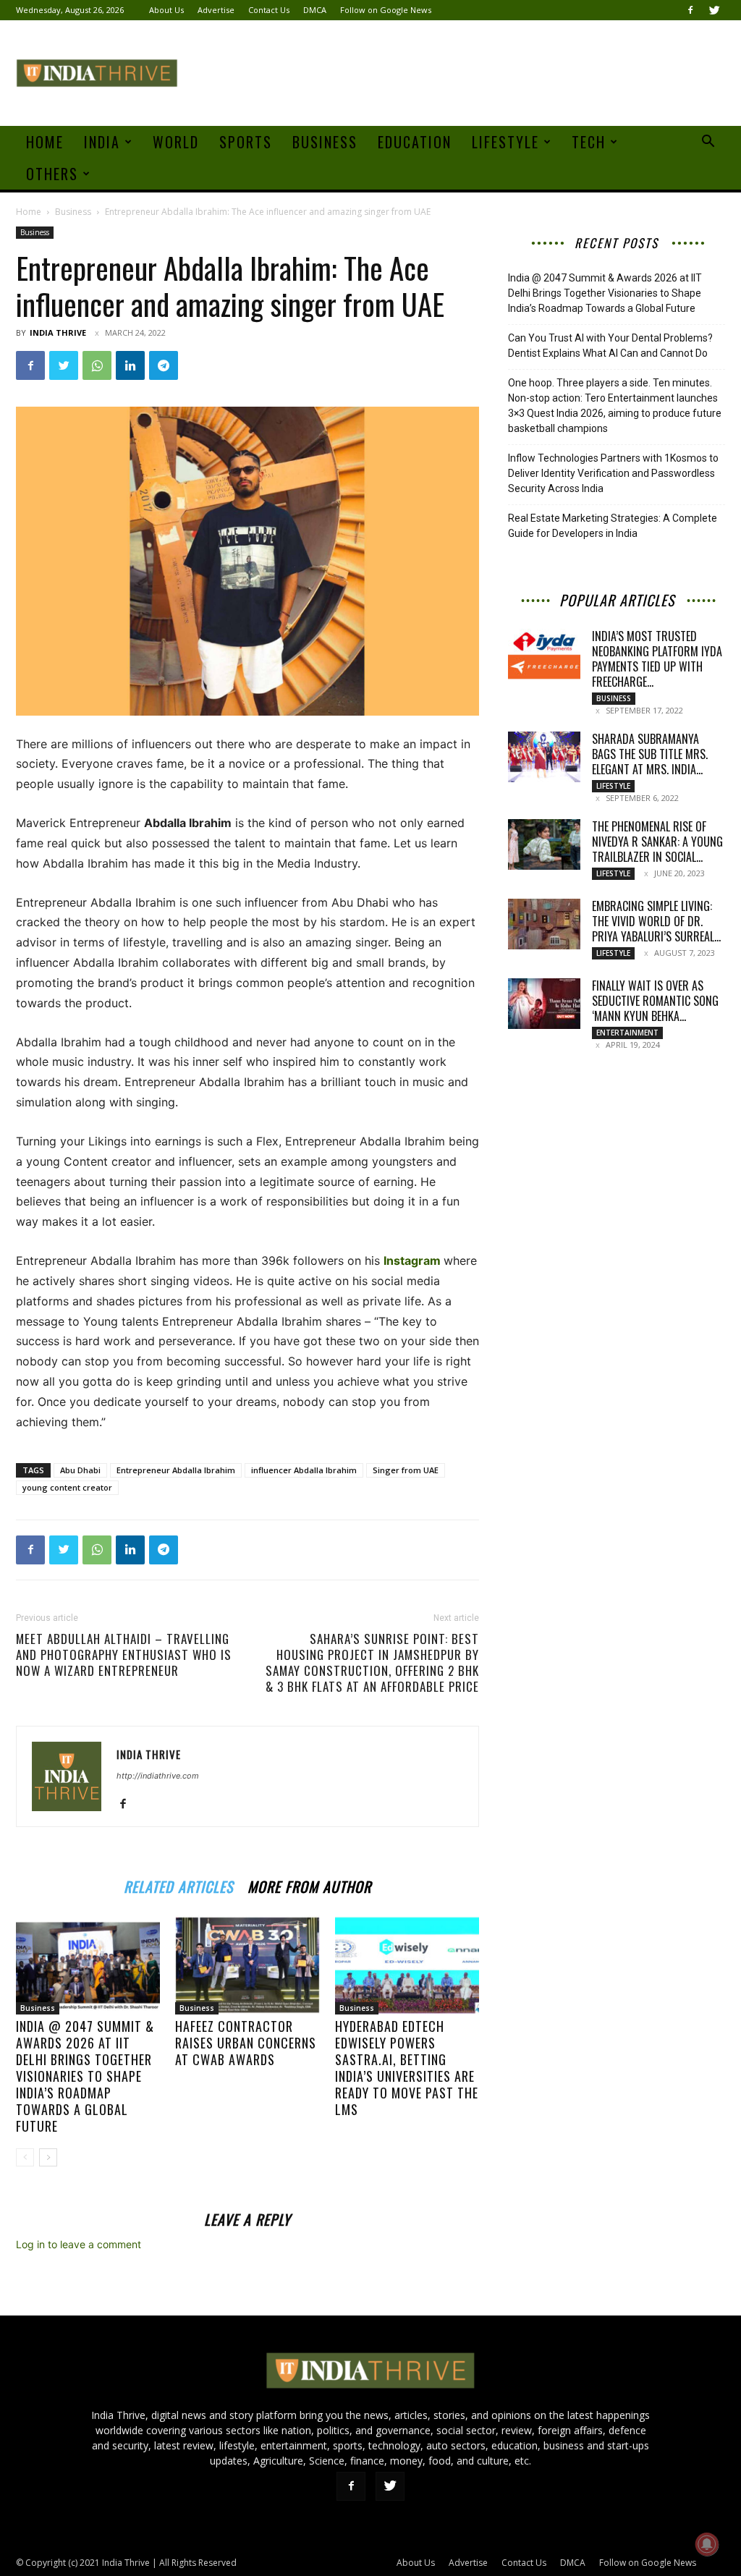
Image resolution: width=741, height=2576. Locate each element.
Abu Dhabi (80, 1470)
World (176, 142)
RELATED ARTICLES (178, 1885)
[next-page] (48, 2157)
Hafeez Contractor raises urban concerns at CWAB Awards (246, 2043)
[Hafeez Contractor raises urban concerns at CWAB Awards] (247, 1965)
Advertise (216, 10)
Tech (589, 142)
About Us (166, 10)
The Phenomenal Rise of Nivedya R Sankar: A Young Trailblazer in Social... (657, 842)
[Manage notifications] (707, 2544)
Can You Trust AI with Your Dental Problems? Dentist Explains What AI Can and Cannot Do (610, 346)
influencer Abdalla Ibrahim (304, 1470)
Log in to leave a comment (79, 2244)
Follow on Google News (386, 10)
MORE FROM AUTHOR (309, 1885)
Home (45, 142)
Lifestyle (505, 142)
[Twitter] (714, 10)
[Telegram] (164, 365)
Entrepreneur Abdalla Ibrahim (176, 1470)
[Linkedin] (130, 365)
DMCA (315, 10)
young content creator (67, 1487)
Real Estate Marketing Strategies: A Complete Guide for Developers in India (613, 526)
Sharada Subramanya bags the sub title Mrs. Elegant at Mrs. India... (650, 754)
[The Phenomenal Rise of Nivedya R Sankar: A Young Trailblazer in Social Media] (544, 844)
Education (415, 142)
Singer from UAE (406, 1470)
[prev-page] (25, 2157)
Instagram (412, 1261)
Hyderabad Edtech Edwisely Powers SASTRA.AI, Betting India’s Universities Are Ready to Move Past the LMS (407, 2068)
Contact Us (269, 10)
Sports (246, 142)
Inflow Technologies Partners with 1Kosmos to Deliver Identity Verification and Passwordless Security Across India (613, 473)
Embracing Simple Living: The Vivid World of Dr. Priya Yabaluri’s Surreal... (656, 921)
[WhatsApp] (97, 365)
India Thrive (58, 332)
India (102, 142)
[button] (708, 143)
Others (52, 174)
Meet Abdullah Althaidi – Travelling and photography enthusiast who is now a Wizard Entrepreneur (124, 1655)
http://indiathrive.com (158, 1776)
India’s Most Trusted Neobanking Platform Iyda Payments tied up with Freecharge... (657, 659)
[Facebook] (690, 10)
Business (325, 142)
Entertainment (627, 1033)
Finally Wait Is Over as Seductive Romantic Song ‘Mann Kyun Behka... (655, 1001)
